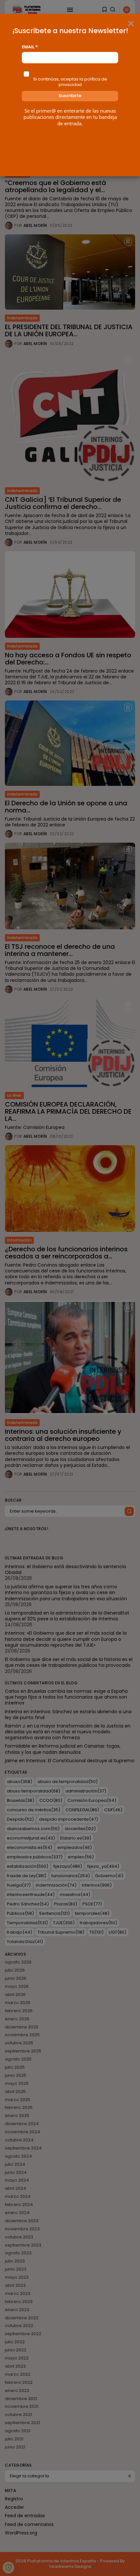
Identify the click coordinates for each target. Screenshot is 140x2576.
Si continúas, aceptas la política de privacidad (70, 82)
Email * (30, 47)
